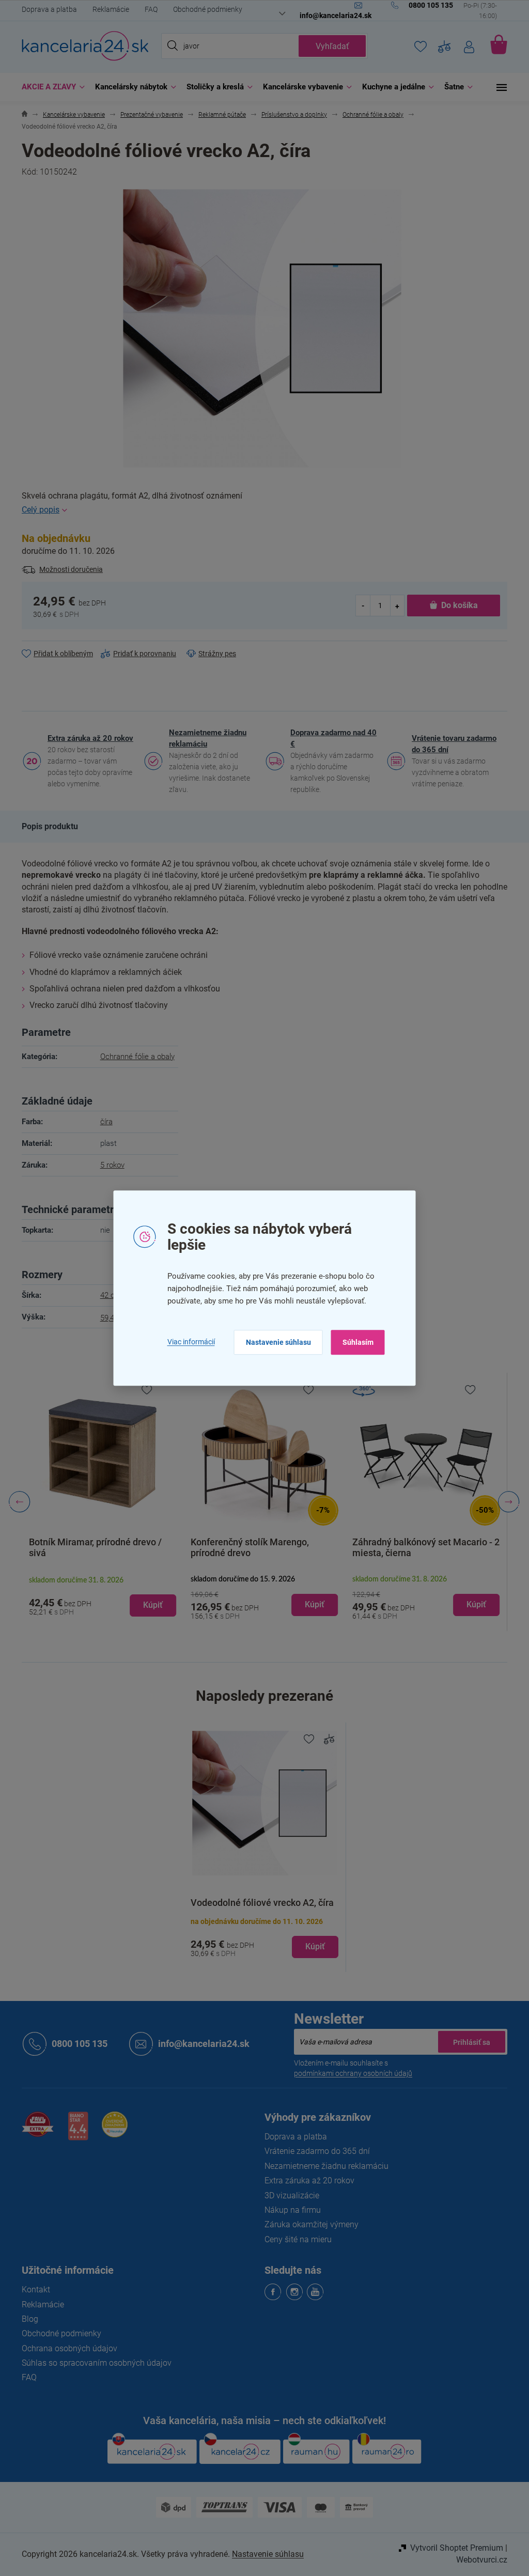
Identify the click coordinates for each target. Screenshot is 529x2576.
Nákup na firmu (289, 2210)
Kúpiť (312, 1946)
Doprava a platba (46, 9)
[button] (99, 1596)
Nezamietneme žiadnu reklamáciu (204, 738)
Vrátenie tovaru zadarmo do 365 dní (450, 744)
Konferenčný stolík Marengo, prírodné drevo (246, 1547)
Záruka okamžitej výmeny (308, 2224)
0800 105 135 (76, 2044)
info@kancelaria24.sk (200, 2044)
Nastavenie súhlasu (274, 1342)
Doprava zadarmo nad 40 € (330, 738)
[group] (99, 1502)
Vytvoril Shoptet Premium (453, 2548)
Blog (26, 2319)
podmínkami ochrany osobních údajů (349, 2073)
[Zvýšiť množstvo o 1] (393, 605)
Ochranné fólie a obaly (133, 1057)
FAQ (147, 9)
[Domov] (21, 115)
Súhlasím (354, 1342)
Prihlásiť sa (468, 2042)
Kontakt (32, 2290)
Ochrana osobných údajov (66, 2348)
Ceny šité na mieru (294, 2239)
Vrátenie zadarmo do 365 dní (314, 2151)
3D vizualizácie (288, 2195)
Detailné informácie (261, 510)
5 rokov (108, 1165)
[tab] (46, 827)
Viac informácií (187, 1342)
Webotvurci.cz (478, 2560)
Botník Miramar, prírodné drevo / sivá (92, 1547)
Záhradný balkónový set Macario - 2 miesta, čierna (422, 1547)
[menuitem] (47, 87)
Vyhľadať (328, 46)
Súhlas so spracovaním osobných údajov (93, 2363)
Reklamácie (107, 9)
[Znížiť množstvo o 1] (360, 605)
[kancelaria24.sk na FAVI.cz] (34, 2130)
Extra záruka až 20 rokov (87, 738)
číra (102, 1122)
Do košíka (455, 605)
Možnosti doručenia (67, 569)
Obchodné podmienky (204, 9)
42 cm (107, 1295)
